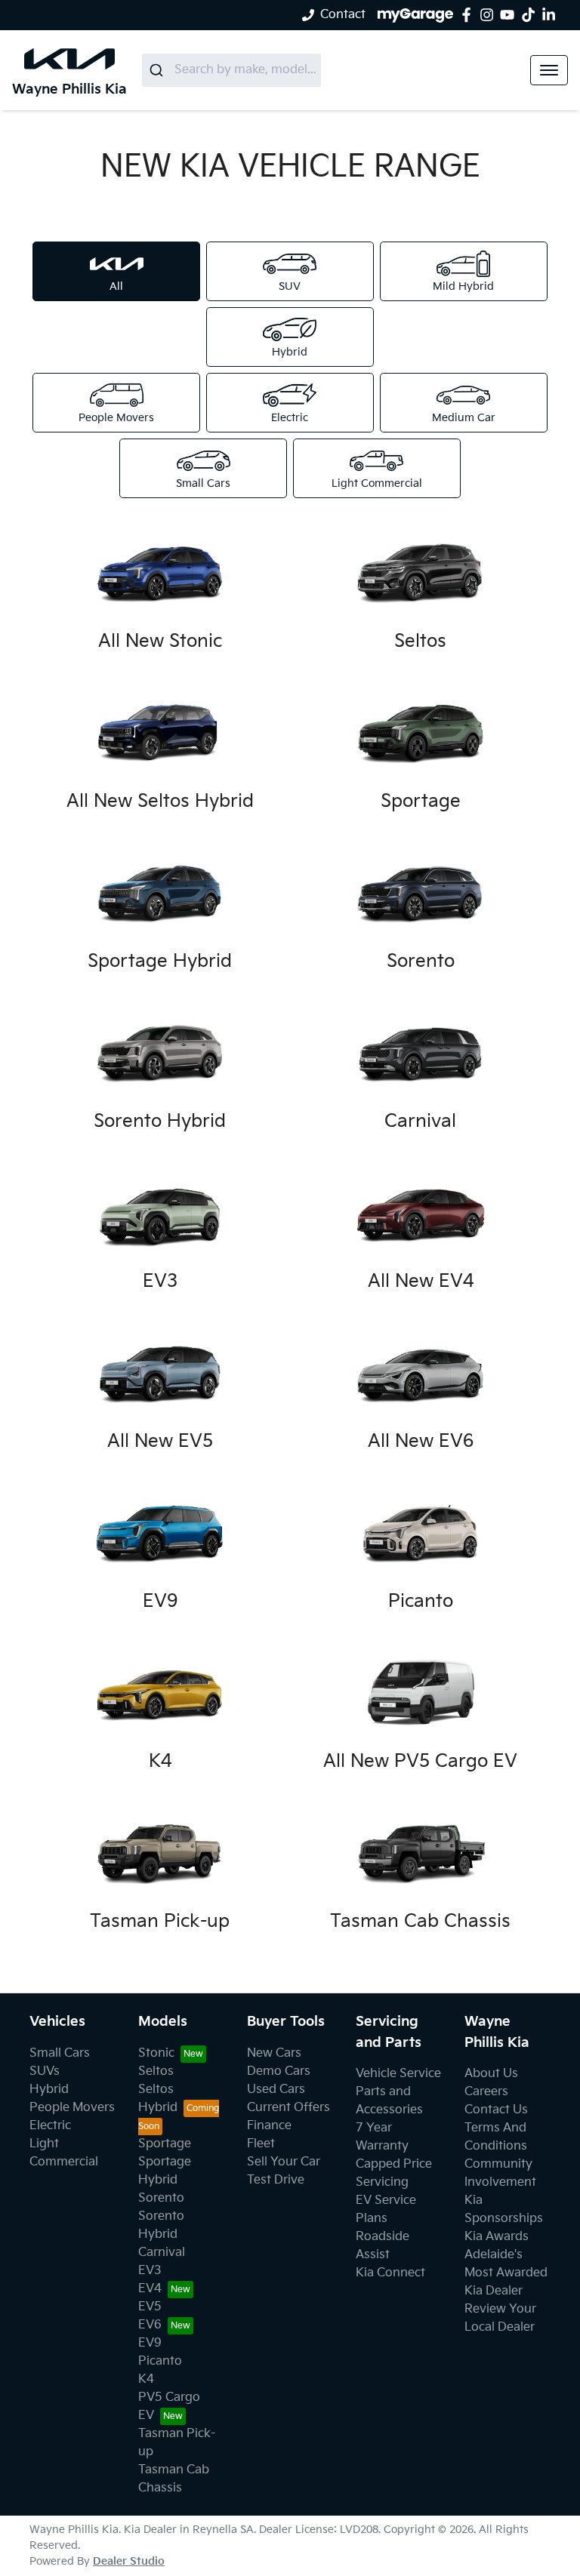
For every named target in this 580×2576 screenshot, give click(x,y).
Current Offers (288, 2108)
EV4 (150, 2289)
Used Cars (276, 2090)
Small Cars (60, 2053)
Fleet (261, 2144)
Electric (50, 2126)
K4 (146, 2379)
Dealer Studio (129, 2561)
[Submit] (158, 70)
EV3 (150, 2271)
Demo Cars (279, 2071)
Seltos (156, 2071)
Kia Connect (390, 2273)
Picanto (160, 2361)
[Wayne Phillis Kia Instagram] (490, 15)
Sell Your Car (284, 2162)
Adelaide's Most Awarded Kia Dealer (506, 2273)
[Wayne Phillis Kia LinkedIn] (552, 15)
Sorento (161, 2198)
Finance (269, 2126)
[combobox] (231, 70)
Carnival (162, 2253)
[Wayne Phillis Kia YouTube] (510, 15)
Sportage (165, 2144)
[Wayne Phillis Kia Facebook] (469, 15)
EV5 (150, 2307)
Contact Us (496, 2110)
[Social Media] (531, 15)
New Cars (274, 2053)
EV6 (150, 2325)
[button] (549, 70)
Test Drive (276, 2180)
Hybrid (49, 2090)
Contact (343, 15)
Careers (486, 2092)
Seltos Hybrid (158, 2099)
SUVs (45, 2071)
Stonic (156, 2053)
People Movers (72, 2108)
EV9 (150, 2343)
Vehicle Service (398, 2074)
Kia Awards (497, 2237)
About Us (491, 2074)
